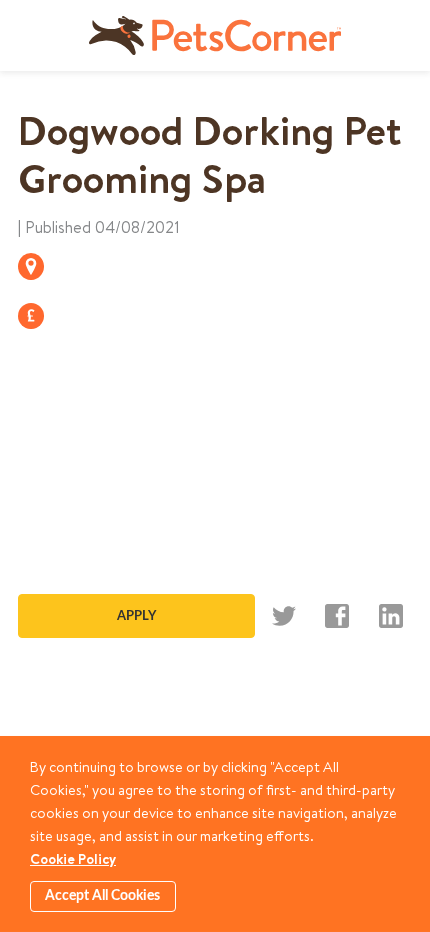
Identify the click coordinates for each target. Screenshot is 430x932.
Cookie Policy (73, 859)
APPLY (136, 616)
